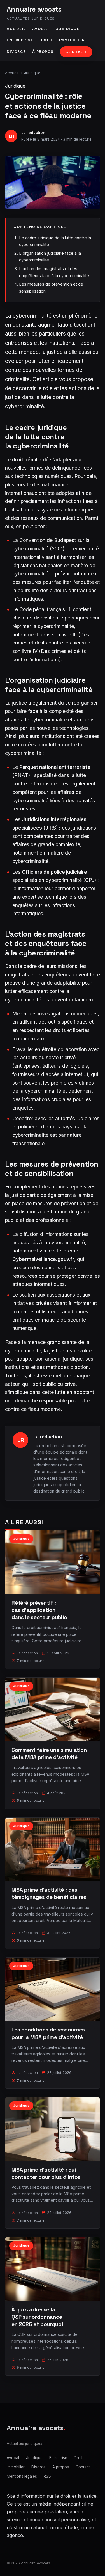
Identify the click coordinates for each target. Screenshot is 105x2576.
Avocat (41, 29)
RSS (47, 2476)
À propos (43, 52)
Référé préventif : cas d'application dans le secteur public (39, 1610)
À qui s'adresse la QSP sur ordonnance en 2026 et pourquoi (37, 2317)
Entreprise (20, 40)
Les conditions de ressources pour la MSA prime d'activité (48, 2033)
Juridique (68, 29)
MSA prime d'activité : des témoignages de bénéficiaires (49, 1893)
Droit (46, 40)
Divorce (16, 52)
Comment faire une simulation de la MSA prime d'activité (49, 1754)
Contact (76, 52)
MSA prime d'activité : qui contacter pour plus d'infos (46, 2173)
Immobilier (72, 40)
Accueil (16, 29)
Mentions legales (22, 2476)
